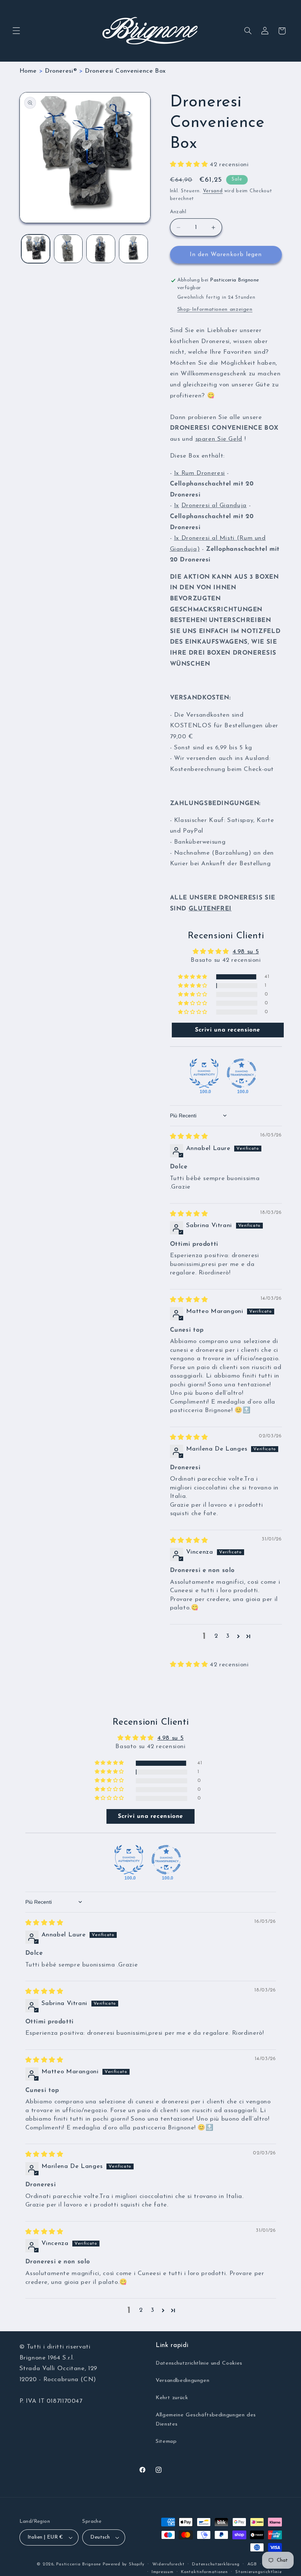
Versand (213, 191)
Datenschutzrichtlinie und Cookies (199, 2363)
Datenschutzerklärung (216, 2564)
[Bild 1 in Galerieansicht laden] (36, 249)
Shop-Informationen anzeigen (215, 310)
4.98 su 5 (246, 952)
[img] (189, 1137)
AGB (252, 2564)
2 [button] (216, 1636)
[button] (16, 31)
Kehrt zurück (172, 2398)
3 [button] (228, 1636)
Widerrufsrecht (168, 2564)
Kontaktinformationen (204, 2572)
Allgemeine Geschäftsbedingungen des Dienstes (206, 2420)
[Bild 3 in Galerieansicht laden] (101, 249)
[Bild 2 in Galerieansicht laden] (68, 249)
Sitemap (166, 2442)
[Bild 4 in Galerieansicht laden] (133, 249)
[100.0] (204, 1073)
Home (28, 71)
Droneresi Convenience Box (125, 71)
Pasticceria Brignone (79, 2564)
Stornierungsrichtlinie (258, 2572)
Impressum (163, 2572)
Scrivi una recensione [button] (228, 1030)
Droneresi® (61, 71)
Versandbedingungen (182, 2381)
